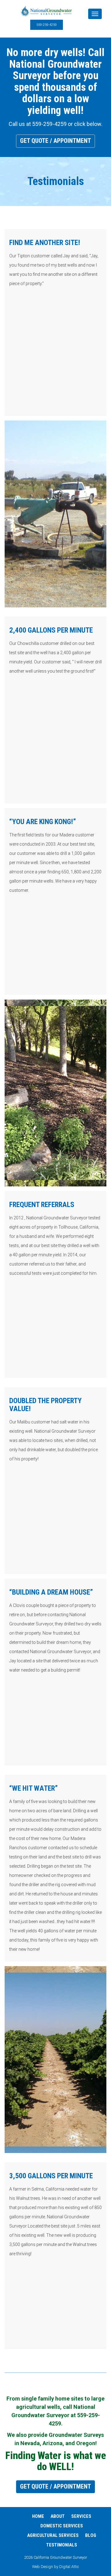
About (58, 2516)
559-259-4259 (47, 25)
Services (81, 2516)
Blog (91, 2535)
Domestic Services (62, 2526)
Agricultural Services (53, 2535)
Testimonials (62, 2545)
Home (38, 2516)
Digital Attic (69, 2567)
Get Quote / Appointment (55, 141)
